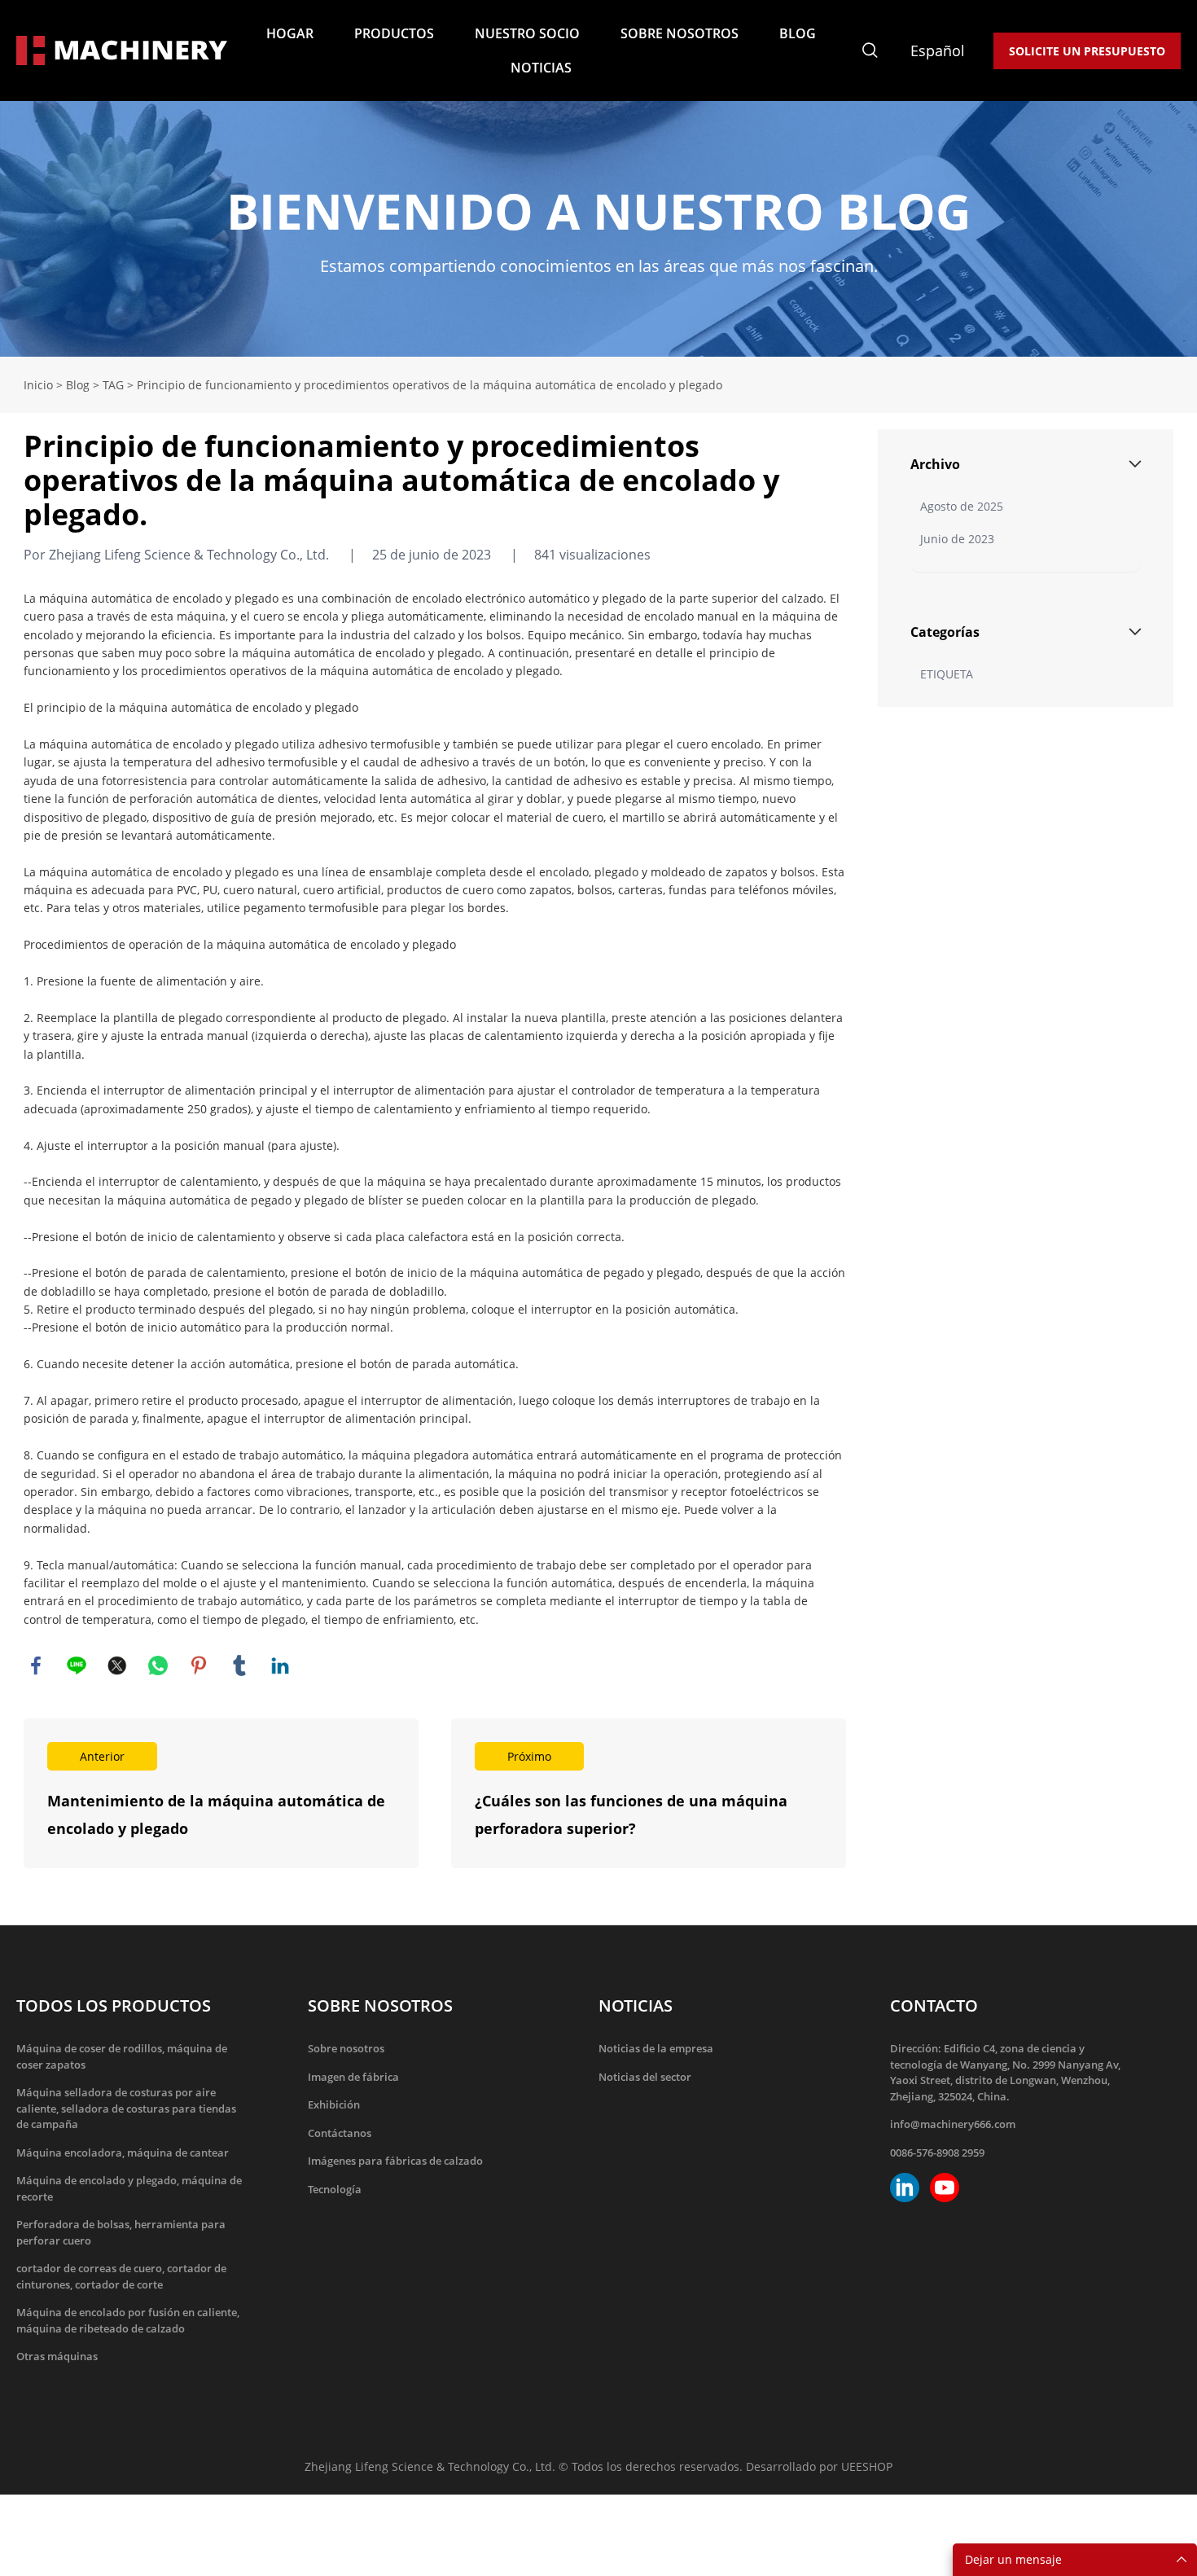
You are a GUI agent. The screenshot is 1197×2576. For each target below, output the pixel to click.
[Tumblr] (239, 1665)
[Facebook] (36, 1665)
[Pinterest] (199, 1665)
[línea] (77, 1665)
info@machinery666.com (953, 2124)
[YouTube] (945, 2188)
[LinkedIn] (280, 1665)
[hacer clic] (598, 229)
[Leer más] (221, 1793)
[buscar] (870, 53)
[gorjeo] (117, 1665)
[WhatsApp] (158, 1665)
